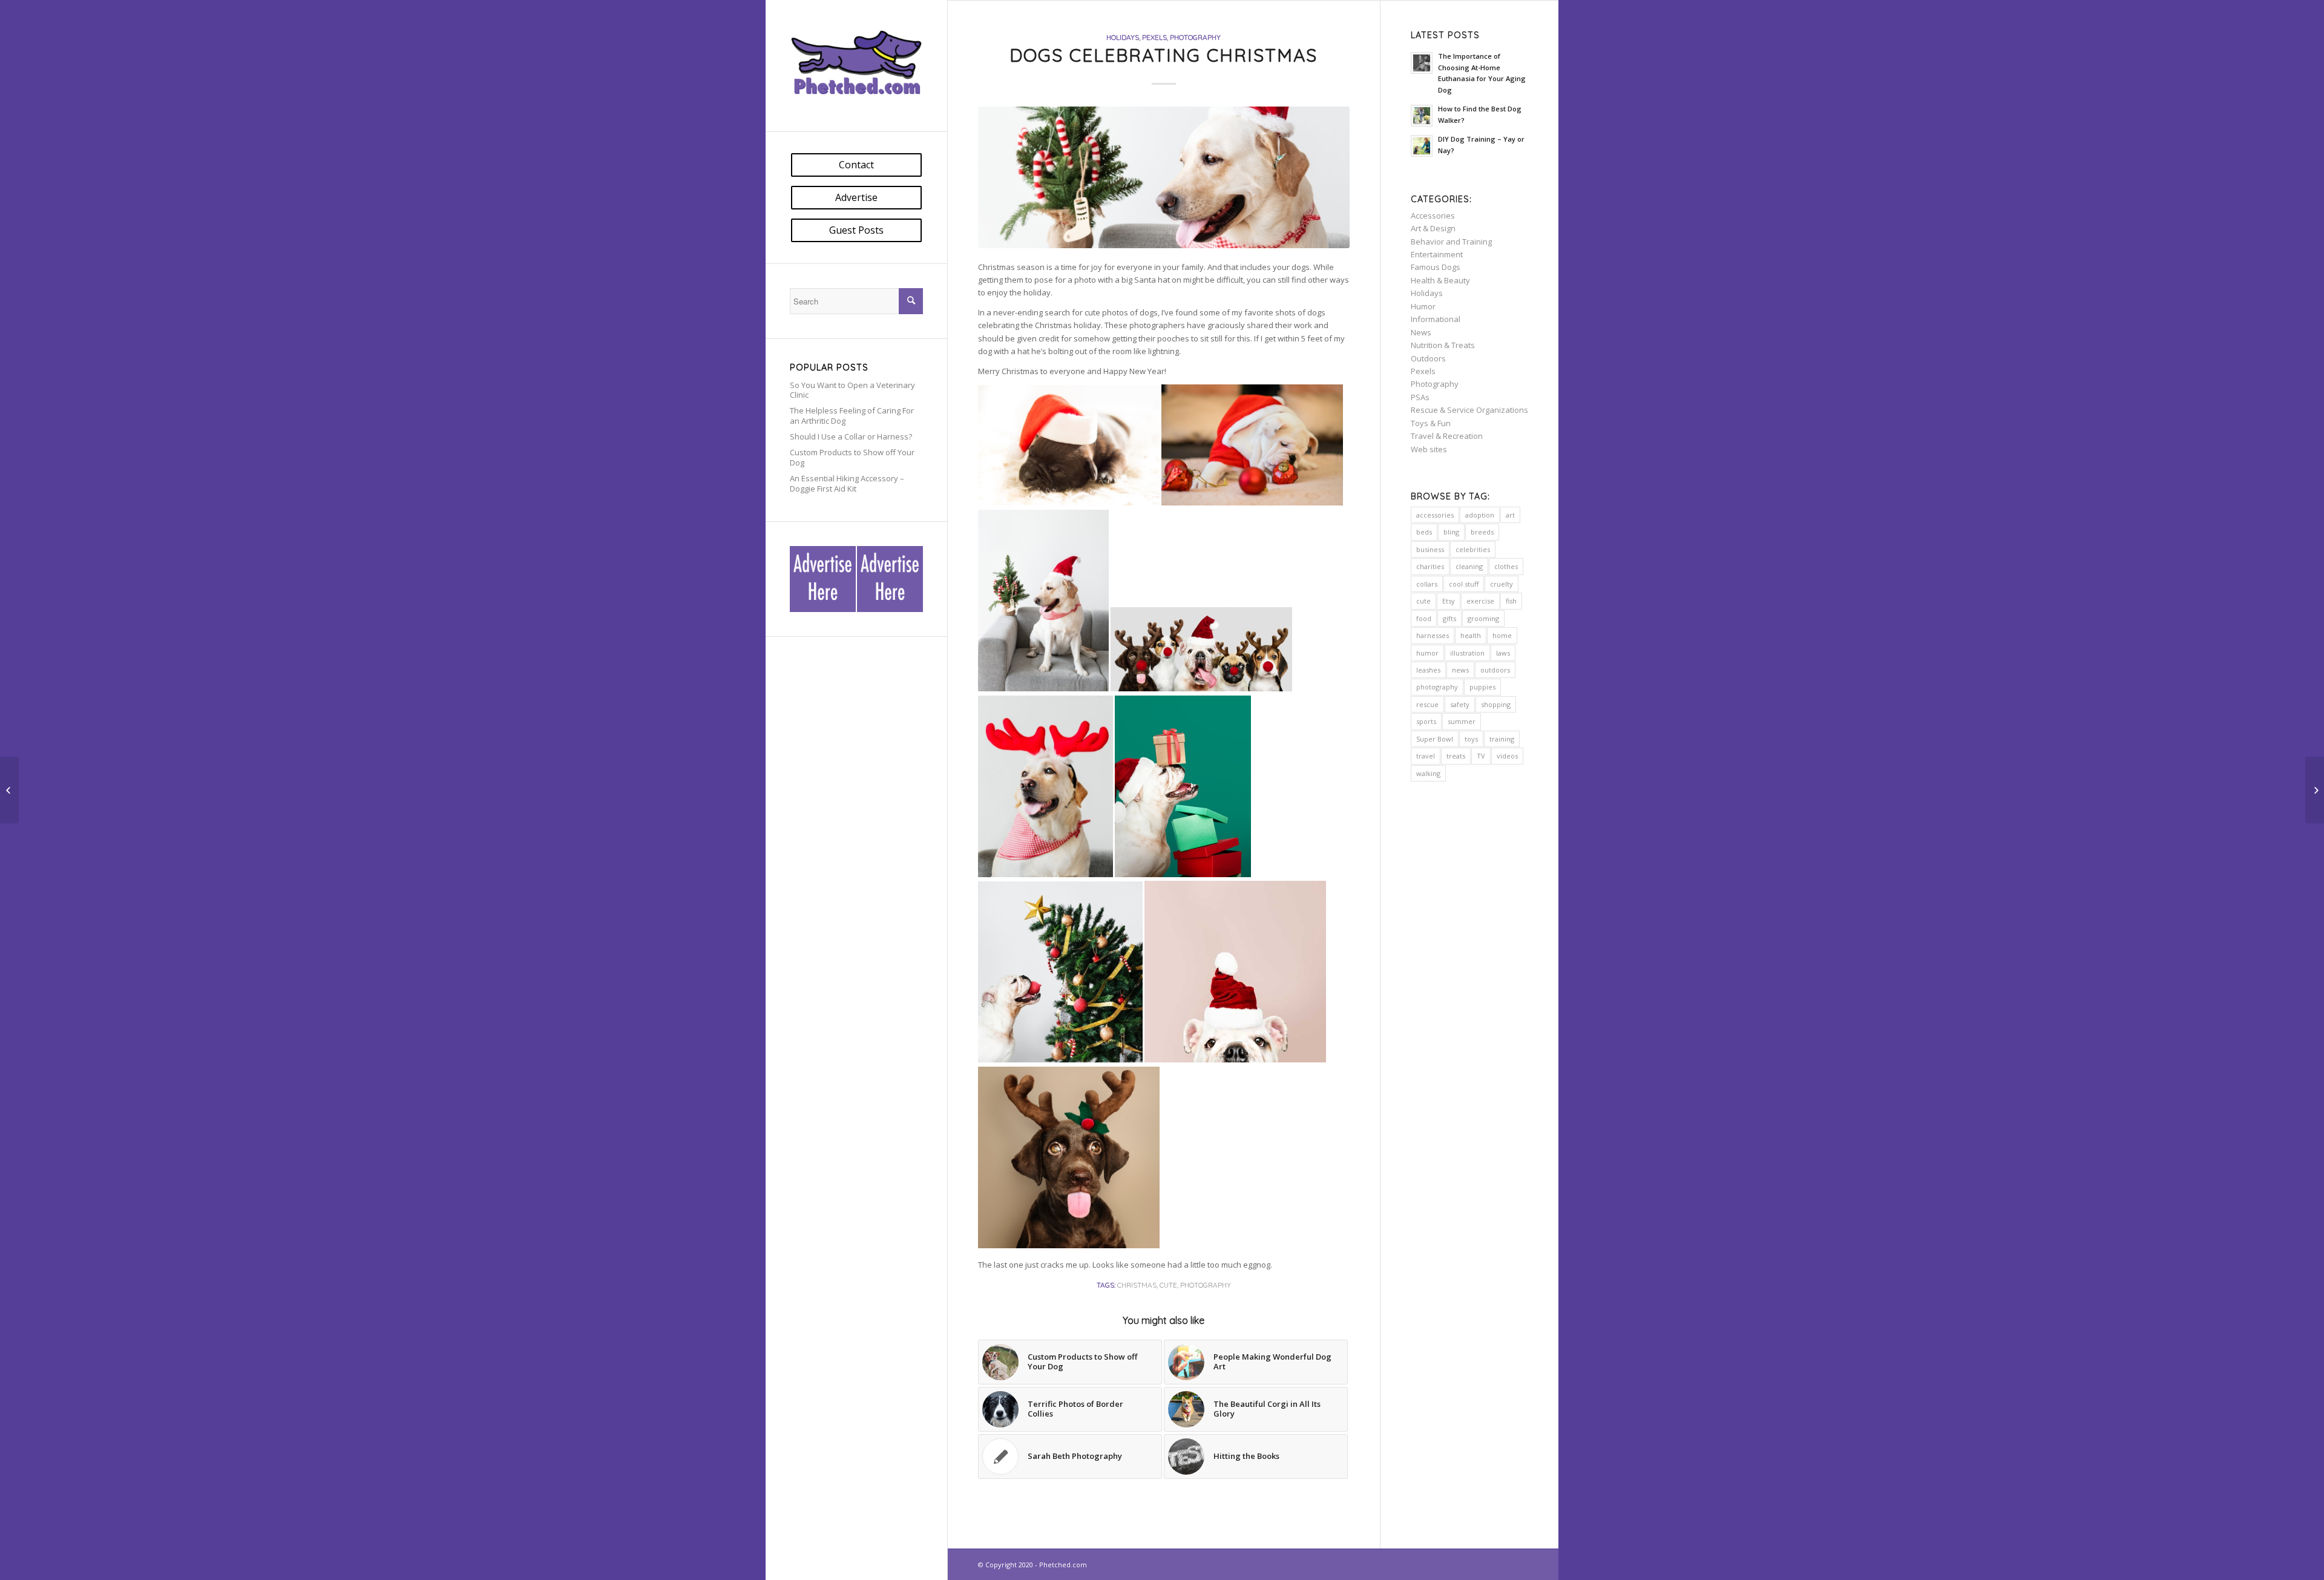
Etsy (1449, 601)
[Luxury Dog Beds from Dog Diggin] (9, 790)
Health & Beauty (1440, 280)
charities (1430, 566)
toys (1471, 739)
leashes (1428, 670)
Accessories (1433, 216)
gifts (1449, 618)
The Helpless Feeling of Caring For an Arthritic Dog (852, 416)
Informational (1436, 319)
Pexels (1154, 37)
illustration (1467, 653)
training (1502, 739)
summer (1462, 721)
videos (1507, 756)
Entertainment (1437, 254)
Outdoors (1428, 358)
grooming (1483, 618)
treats (1456, 756)
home (1502, 635)
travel (1426, 756)
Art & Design (1433, 228)
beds (1424, 532)
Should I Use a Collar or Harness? (851, 436)
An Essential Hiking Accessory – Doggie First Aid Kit (847, 483)
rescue (1427, 704)
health (1471, 635)
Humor (1423, 306)
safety (1460, 704)
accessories (1435, 515)
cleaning (1469, 566)
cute (1168, 1285)
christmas (1137, 1285)
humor (1427, 653)
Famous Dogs (1436, 267)
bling (1451, 532)
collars (1427, 584)
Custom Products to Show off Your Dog (852, 457)
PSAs (1420, 397)
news (1460, 670)
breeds (1482, 532)
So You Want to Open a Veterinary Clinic (852, 390)
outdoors (1495, 670)
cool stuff (1464, 584)
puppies (1482, 687)
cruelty (1502, 584)
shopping (1496, 704)
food (1424, 618)
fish (1511, 601)
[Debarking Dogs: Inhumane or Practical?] (2315, 790)
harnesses (1433, 635)
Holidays (1123, 37)
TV (1481, 756)
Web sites (1429, 449)
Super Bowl (1435, 739)
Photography (1195, 37)
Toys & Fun (1431, 423)
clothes (1506, 566)
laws (1503, 653)
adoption (1480, 515)
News (1421, 332)
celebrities (1473, 549)
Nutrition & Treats (1443, 345)
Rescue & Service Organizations (1469, 410)
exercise (1480, 601)
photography (1206, 1285)
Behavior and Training (1451, 242)
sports (1426, 721)
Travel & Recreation (1447, 436)
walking (1428, 773)
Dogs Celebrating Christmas (1164, 55)
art (1510, 515)
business (1430, 549)
